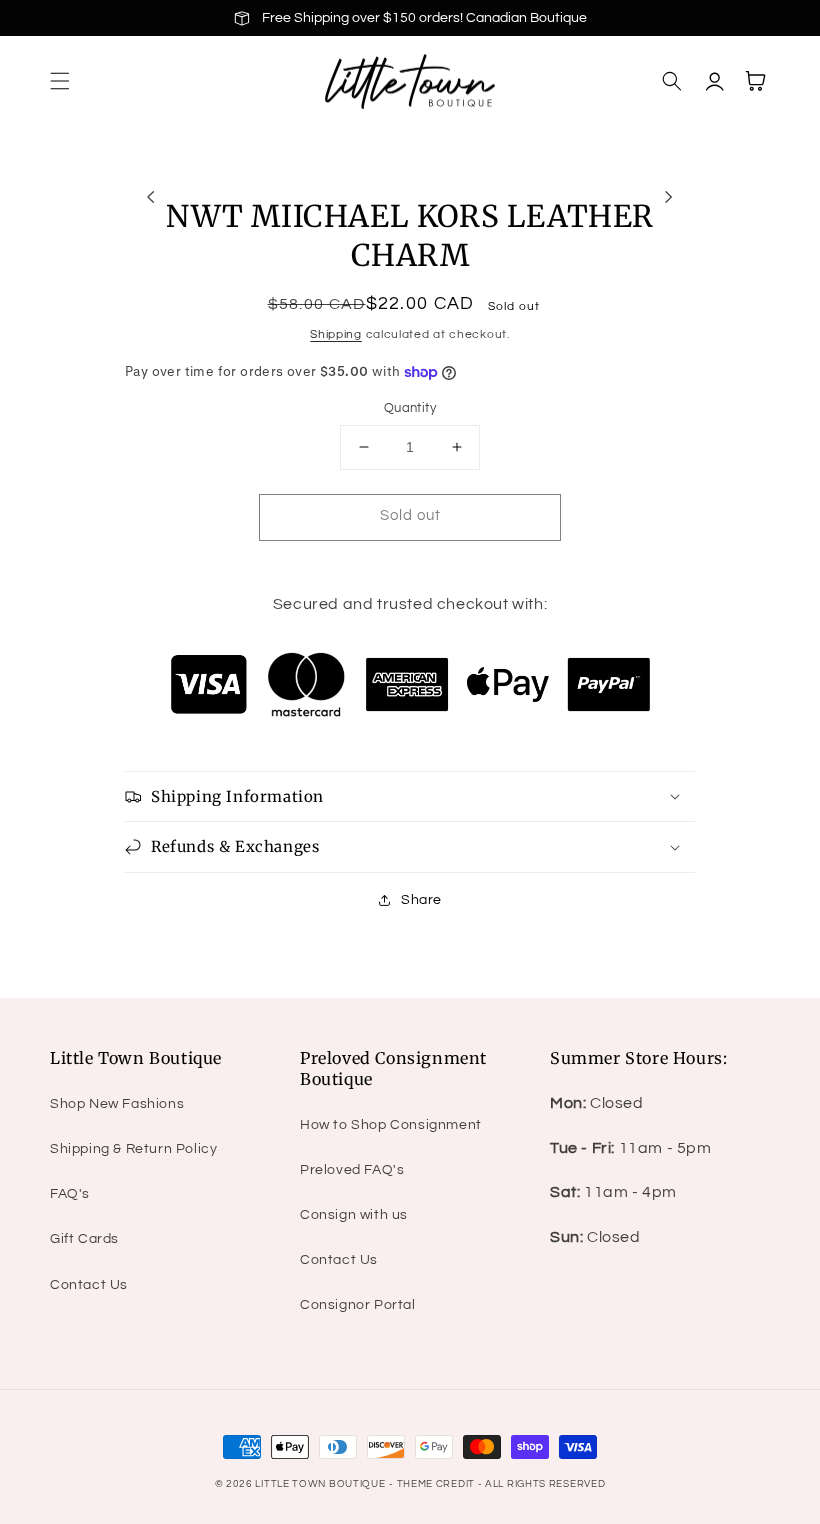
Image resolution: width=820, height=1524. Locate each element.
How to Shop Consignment (391, 1125)
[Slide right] (669, 197)
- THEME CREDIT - (437, 1484)
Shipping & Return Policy (133, 1149)
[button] (60, 81)
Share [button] (421, 900)
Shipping (336, 334)
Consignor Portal (358, 1305)
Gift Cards (84, 1239)
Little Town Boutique (320, 1484)
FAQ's (70, 1194)
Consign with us (354, 1215)
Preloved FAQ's (352, 1170)
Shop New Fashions (117, 1104)
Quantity (410, 408)
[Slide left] (151, 197)
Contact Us (89, 1285)
